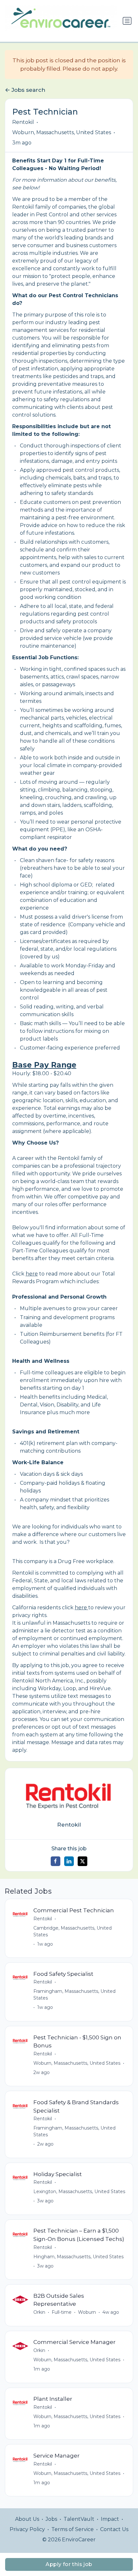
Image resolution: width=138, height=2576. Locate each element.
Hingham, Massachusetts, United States (78, 2257)
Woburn (87, 2312)
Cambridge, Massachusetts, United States (73, 1931)
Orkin (39, 2312)
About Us (27, 2519)
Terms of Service (73, 2529)
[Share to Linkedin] (69, 1861)
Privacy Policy (27, 2529)
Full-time (62, 2312)
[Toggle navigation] (127, 21)
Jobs (51, 2519)
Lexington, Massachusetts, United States (79, 2191)
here (32, 1274)
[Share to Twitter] (82, 1861)
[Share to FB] (56, 1861)
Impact (110, 2519)
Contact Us (114, 2529)
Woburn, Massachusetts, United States (62, 132)
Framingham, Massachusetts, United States (74, 1995)
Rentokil (23, 122)
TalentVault (79, 2519)
